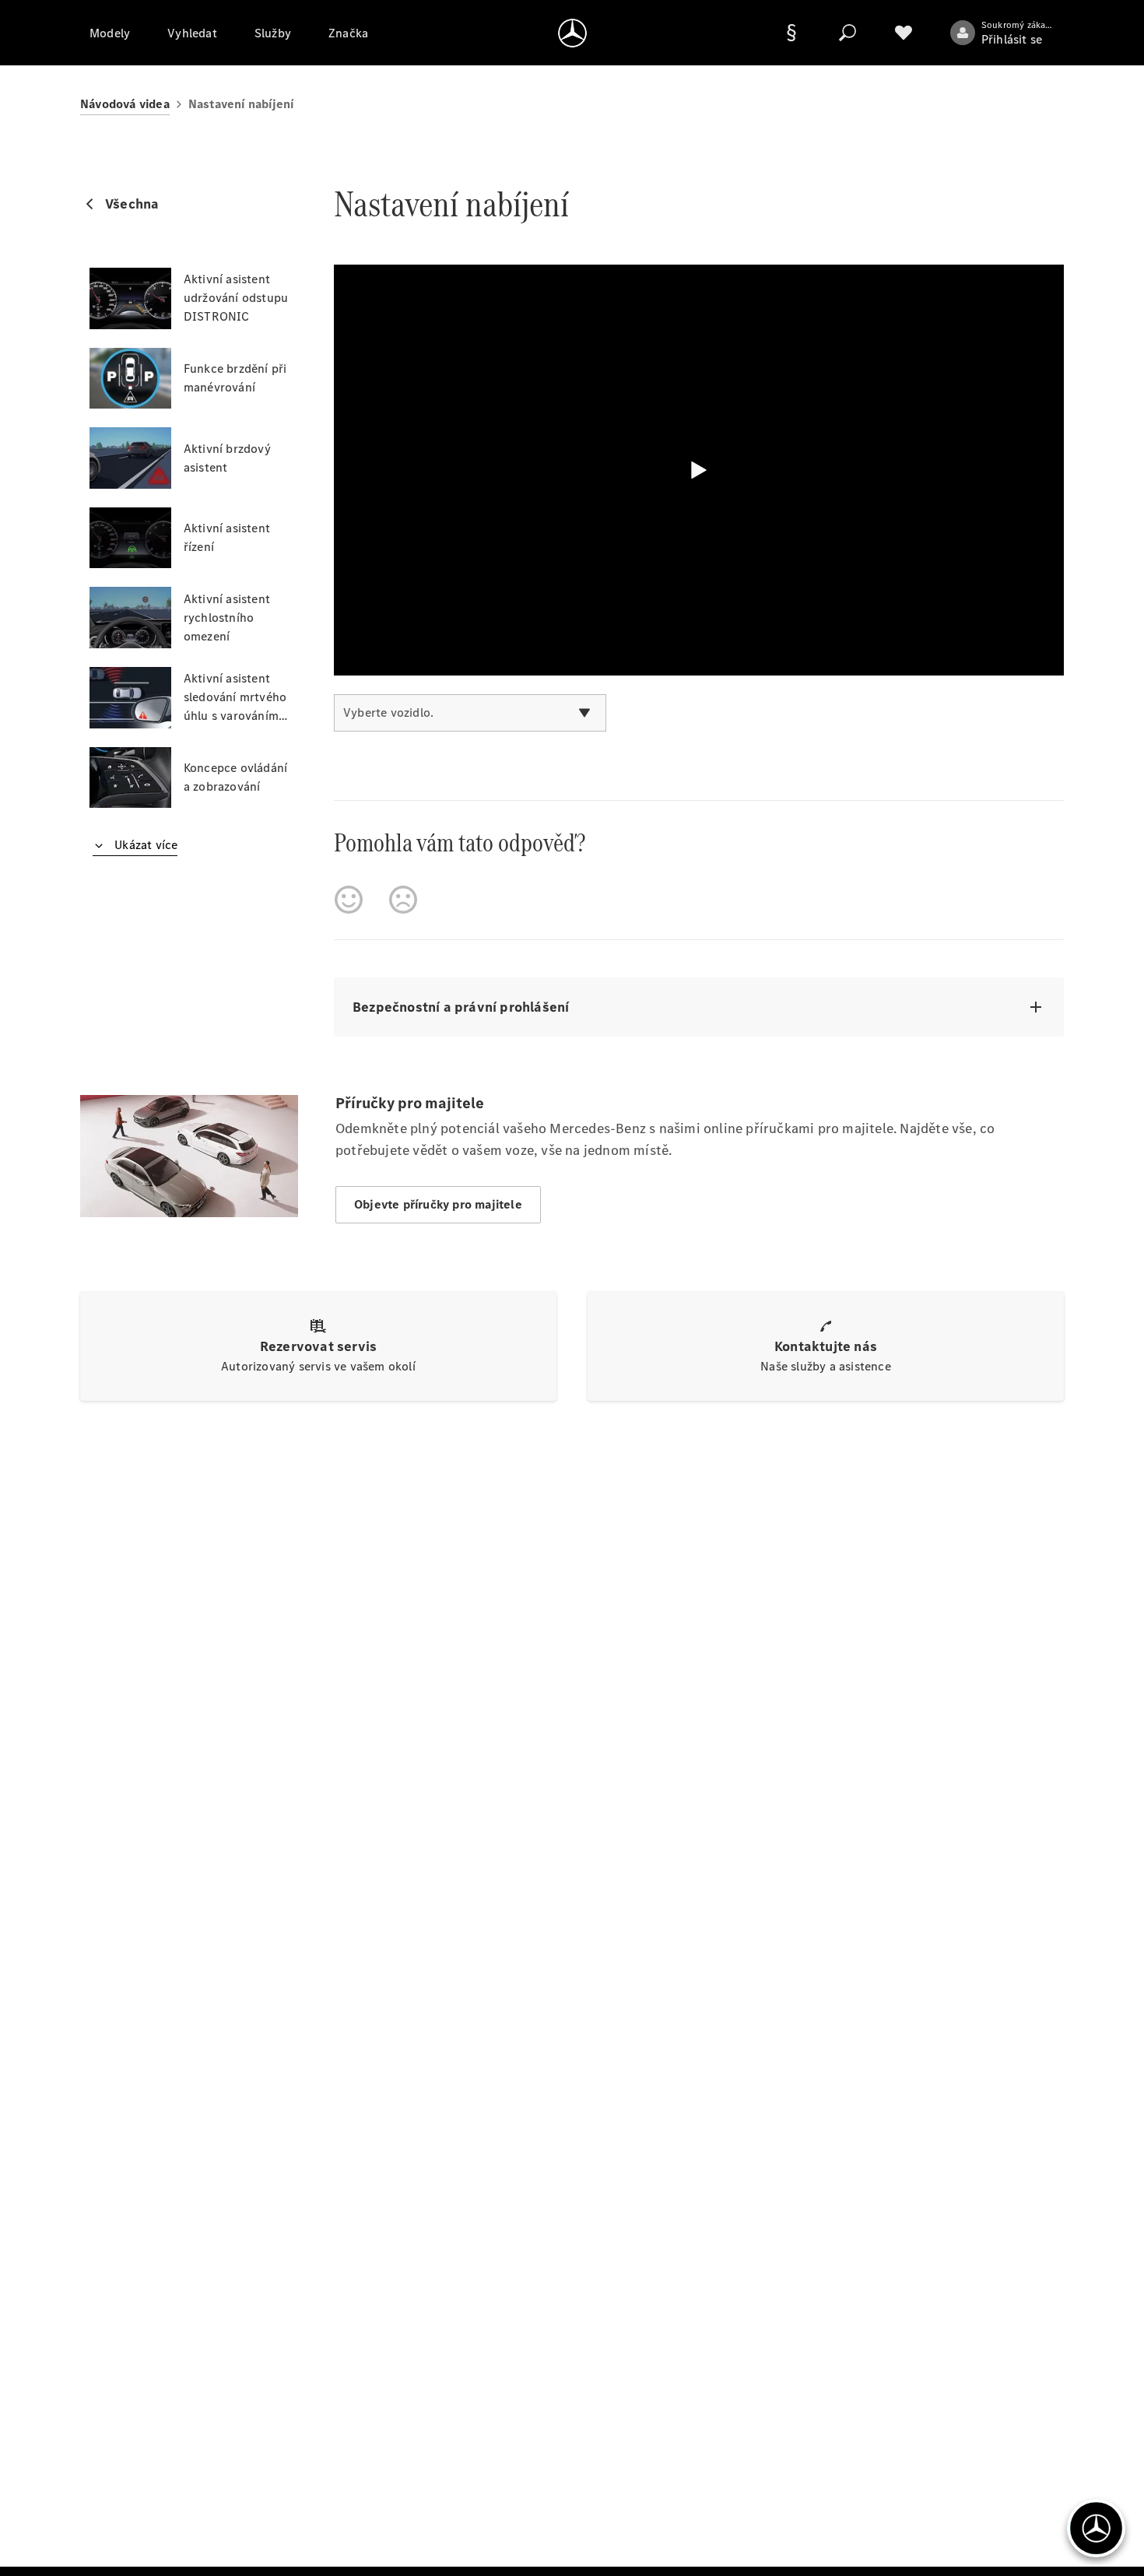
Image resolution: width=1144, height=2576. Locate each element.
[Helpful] (349, 900)
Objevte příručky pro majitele (438, 1204)
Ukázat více (144, 845)
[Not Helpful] (403, 900)
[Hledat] (847, 33)
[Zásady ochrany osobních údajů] (791, 33)
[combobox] (470, 713)
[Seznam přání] (904, 33)
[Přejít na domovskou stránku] (572, 33)
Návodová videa (125, 104)
